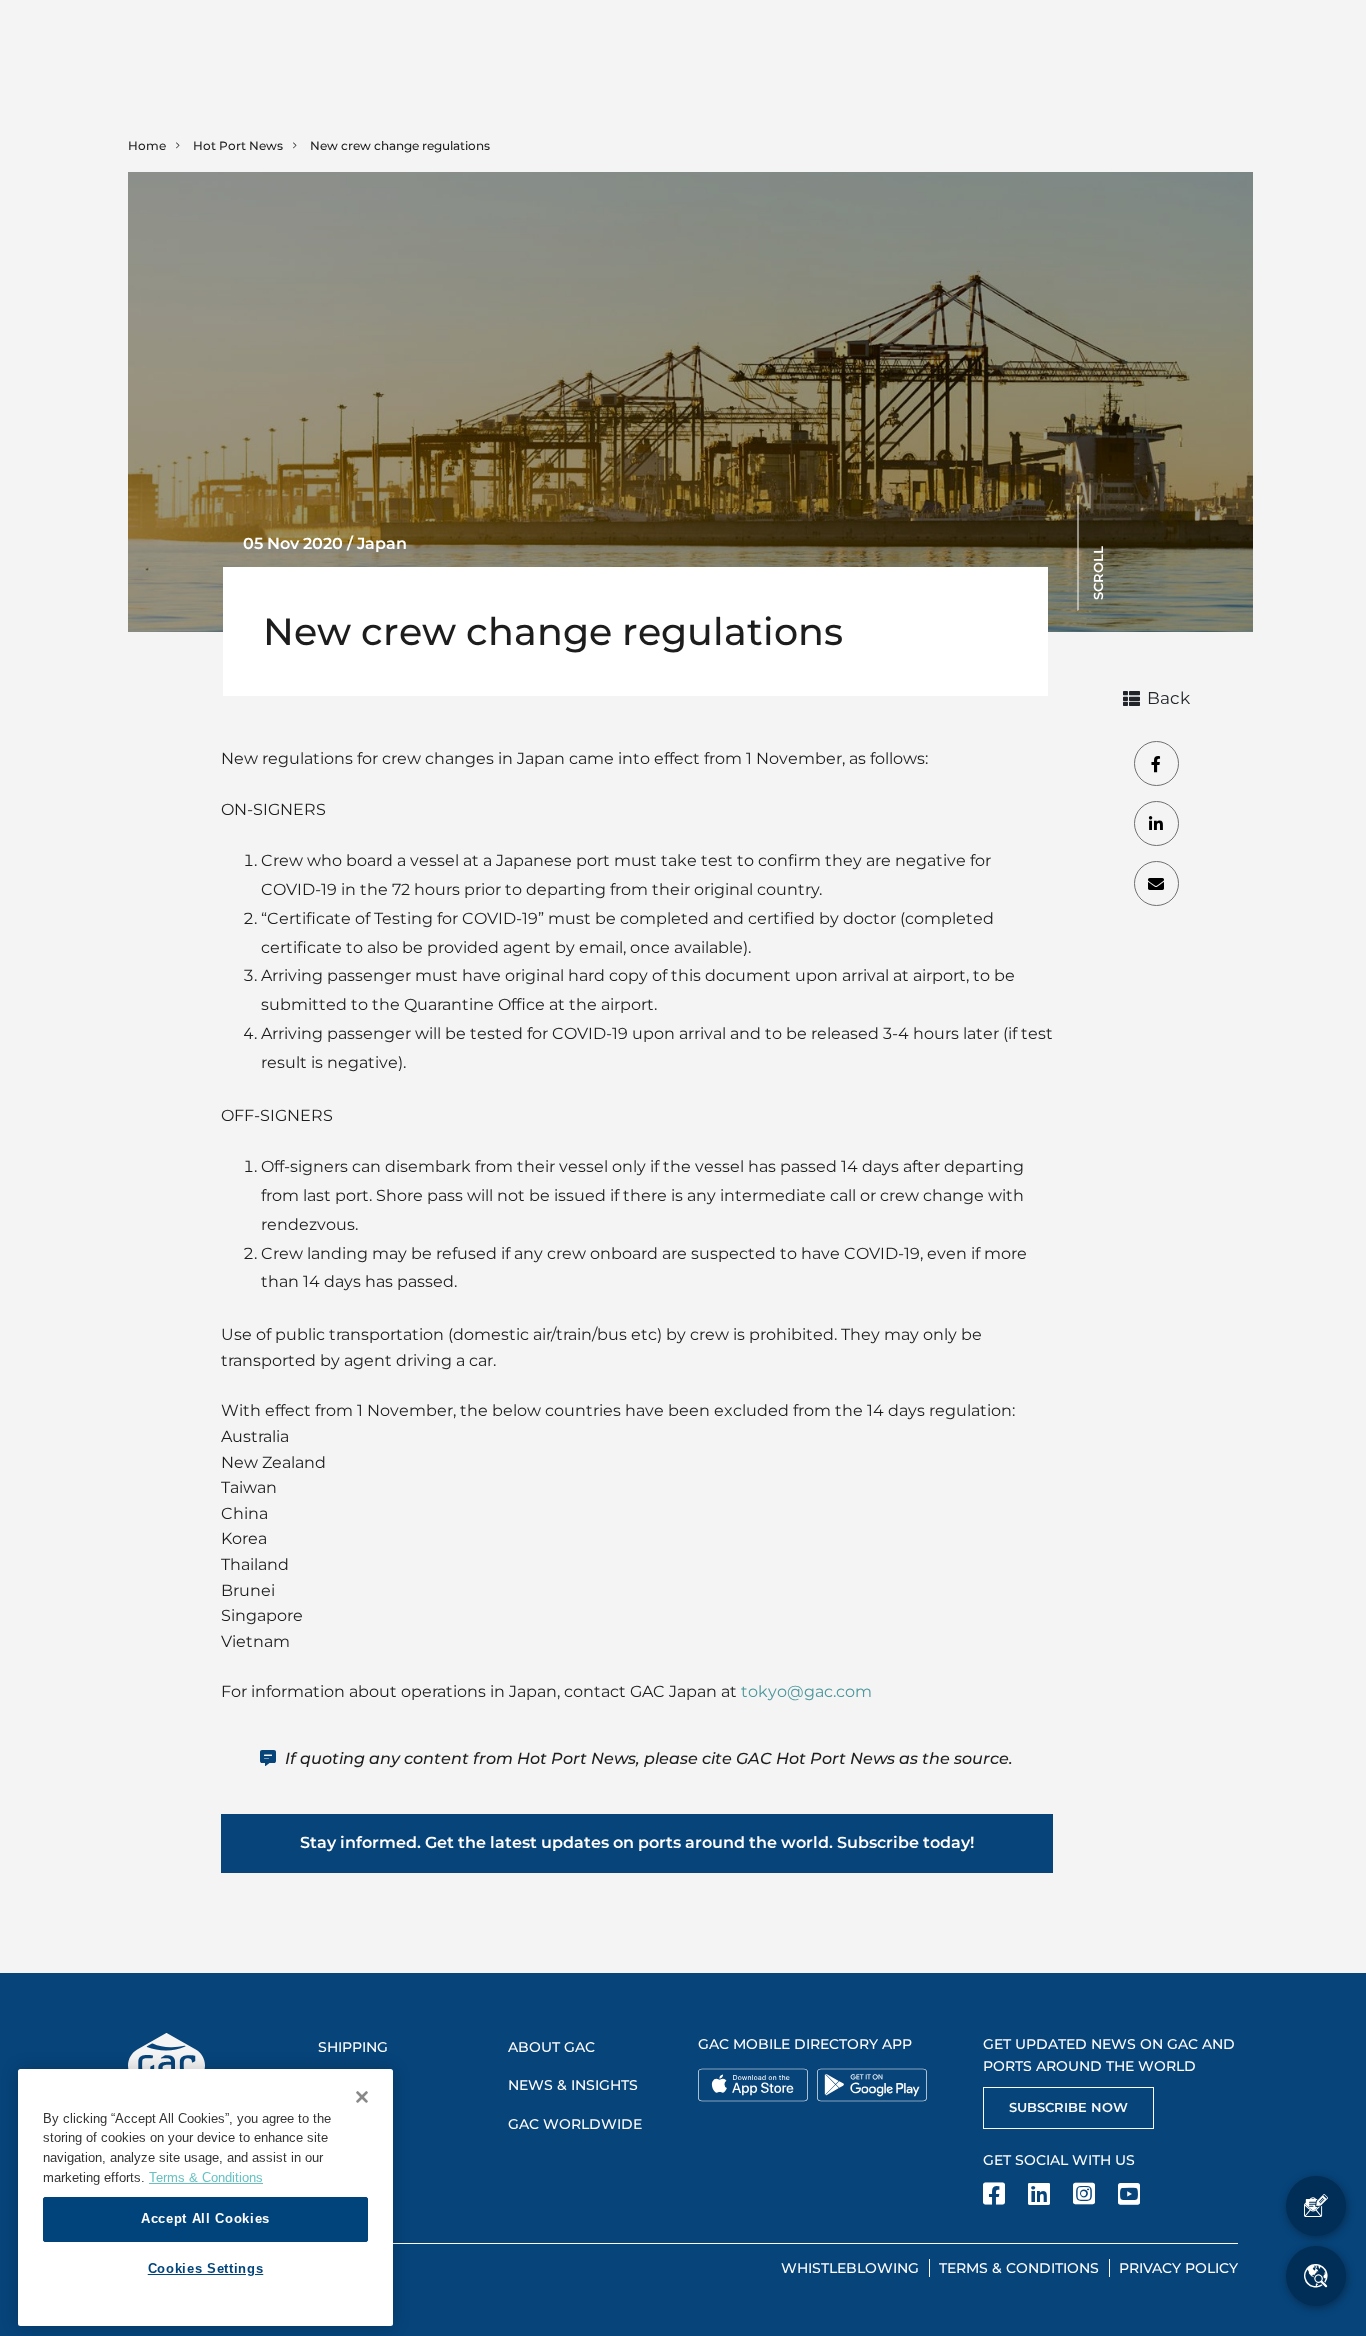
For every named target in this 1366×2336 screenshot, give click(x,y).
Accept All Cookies (205, 2218)
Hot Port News (238, 145)
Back (1168, 698)
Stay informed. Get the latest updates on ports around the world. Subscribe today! (637, 1842)
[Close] (362, 2097)
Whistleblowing (850, 2268)
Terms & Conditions (1019, 2268)
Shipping (353, 2047)
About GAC (551, 2047)
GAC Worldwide (575, 2124)
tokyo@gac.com (806, 1691)
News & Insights (573, 2085)
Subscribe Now (1068, 2107)
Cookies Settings (206, 2268)
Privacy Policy (1178, 2268)
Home (147, 145)
